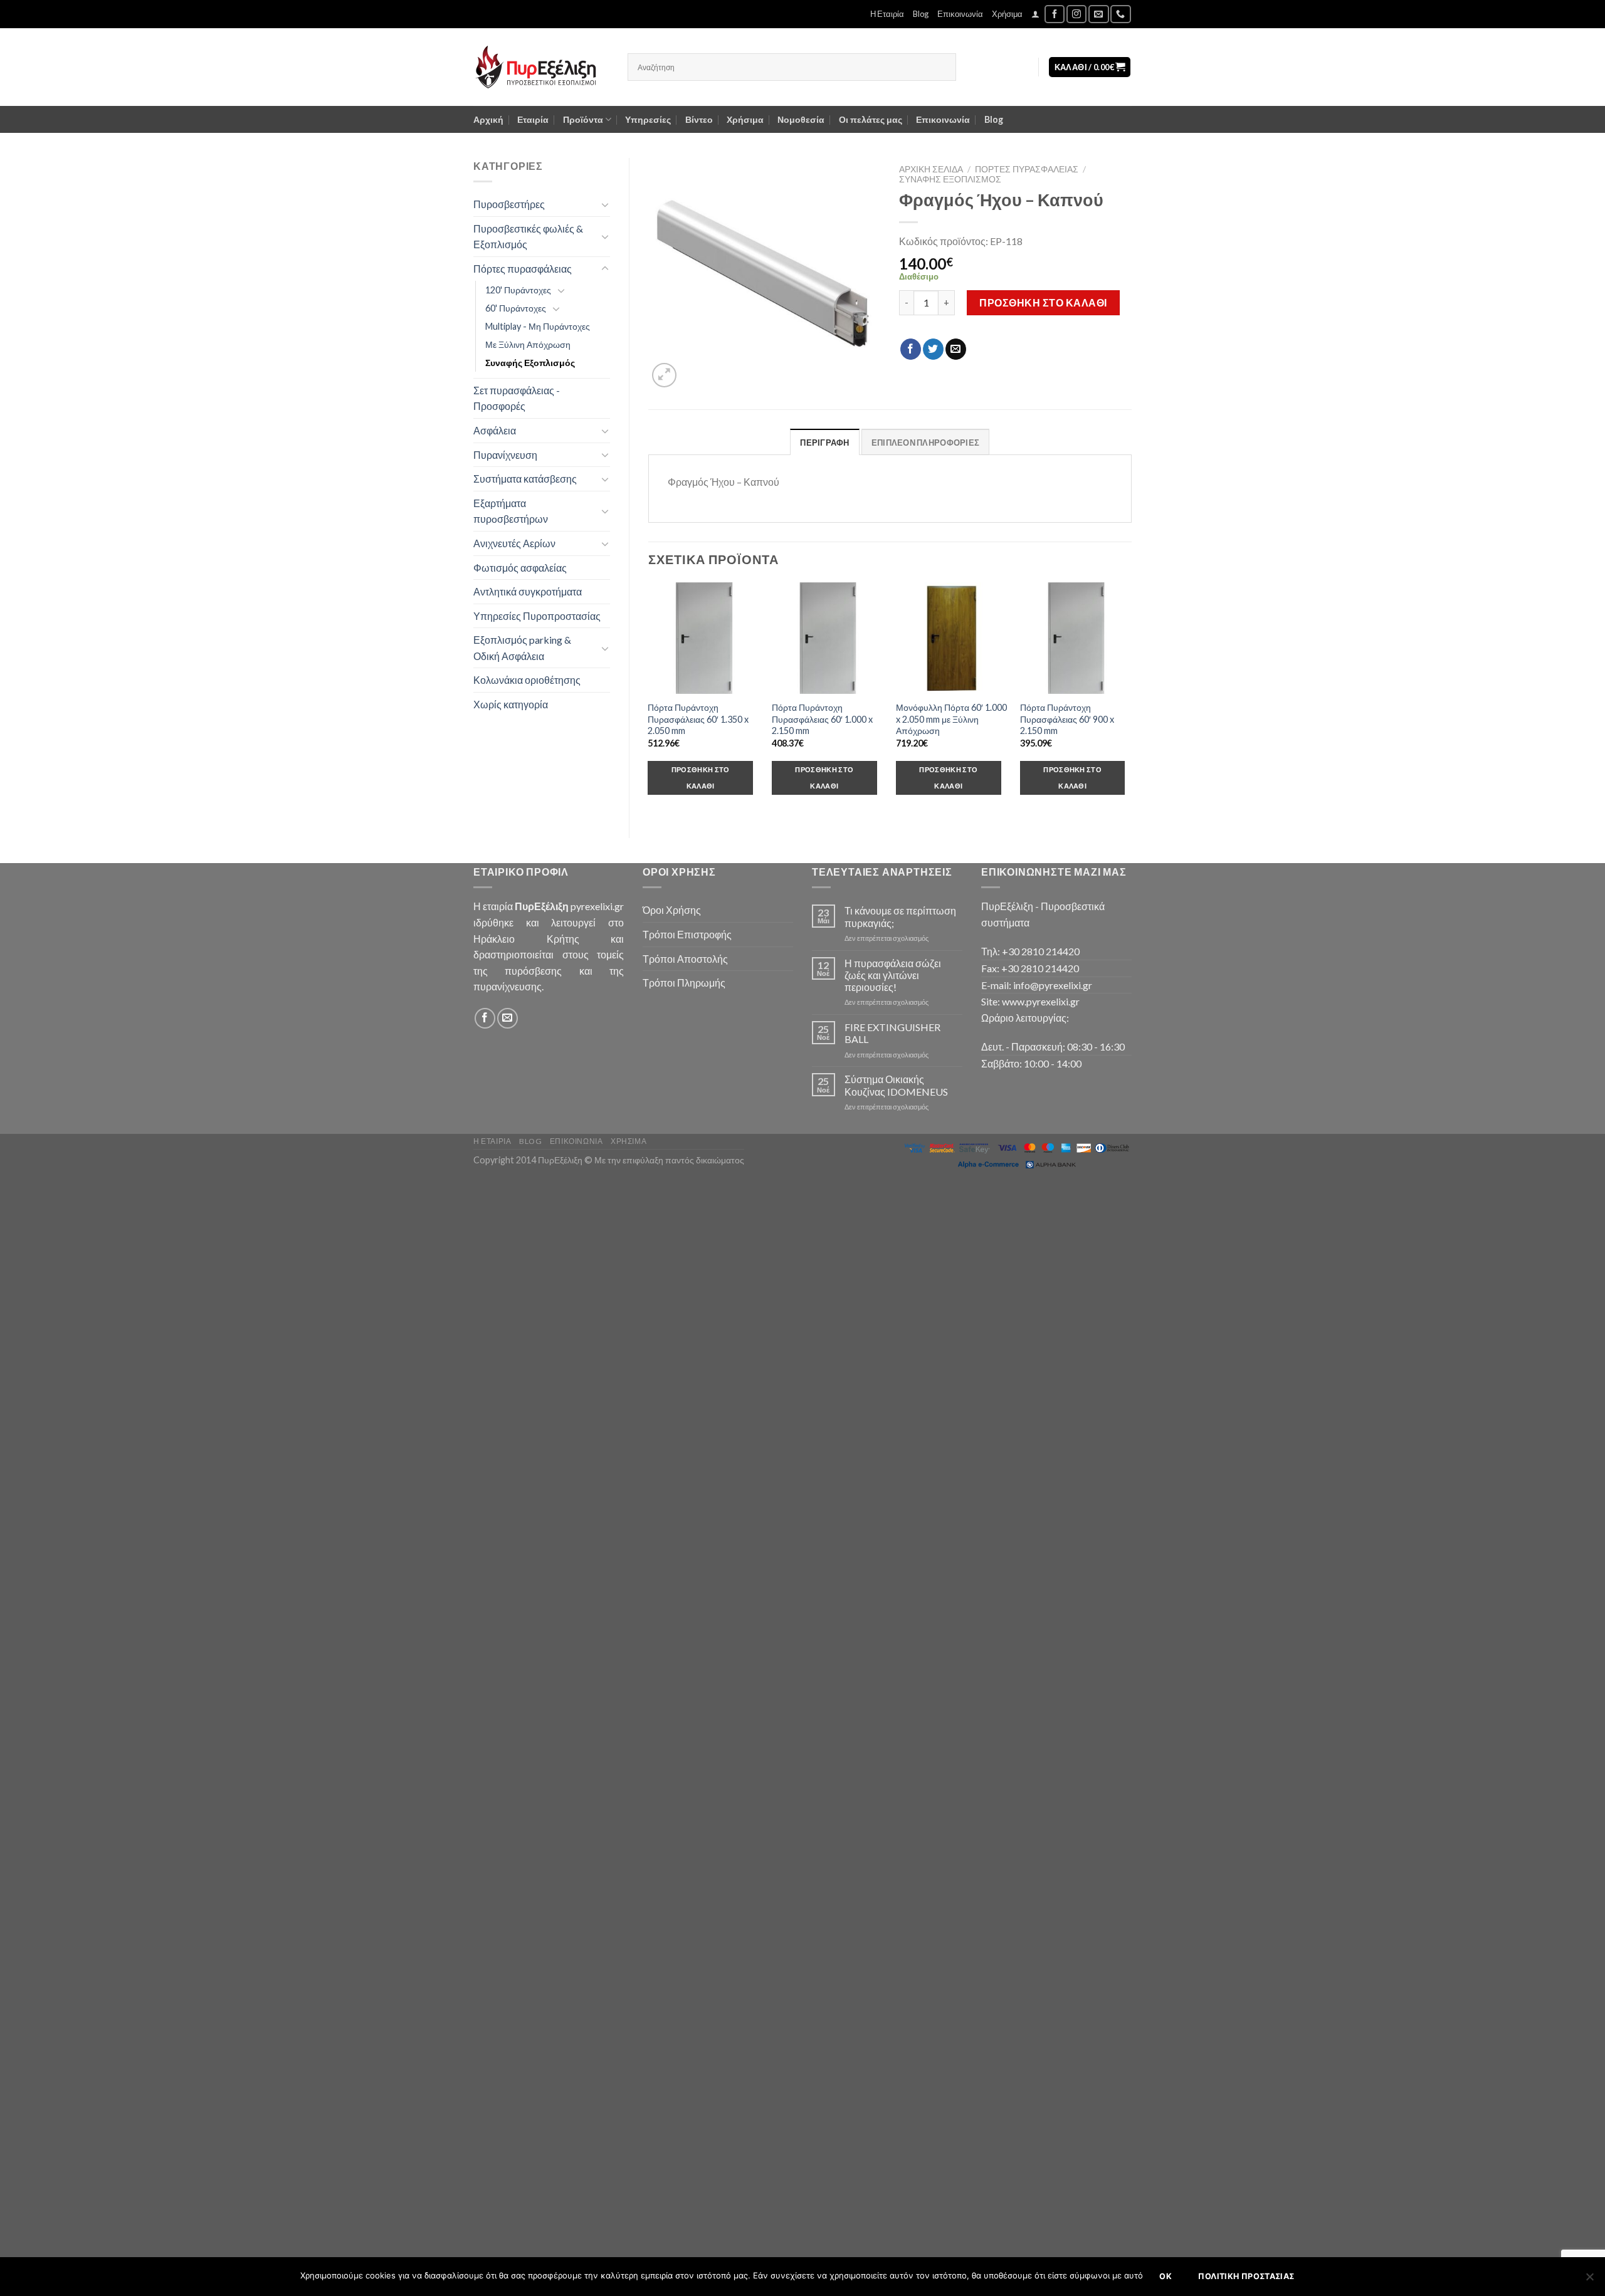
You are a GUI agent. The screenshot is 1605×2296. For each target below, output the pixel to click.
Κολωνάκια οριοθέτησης (527, 680)
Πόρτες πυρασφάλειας (523, 269)
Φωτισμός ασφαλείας (520, 568)
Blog (921, 14)
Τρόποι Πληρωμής (684, 983)
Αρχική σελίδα (931, 169)
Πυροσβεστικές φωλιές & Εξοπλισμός (528, 237)
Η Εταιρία (887, 14)
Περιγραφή (824, 443)
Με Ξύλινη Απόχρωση (528, 344)
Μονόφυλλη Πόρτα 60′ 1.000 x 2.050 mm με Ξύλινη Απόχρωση (951, 719)
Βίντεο (699, 119)
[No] (1589, 2280)
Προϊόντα (583, 119)
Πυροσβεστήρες (509, 204)
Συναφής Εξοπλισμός (530, 363)
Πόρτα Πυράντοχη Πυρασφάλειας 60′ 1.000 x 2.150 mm (822, 719)
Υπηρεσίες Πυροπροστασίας (537, 616)
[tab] (824, 442)
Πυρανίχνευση (505, 455)
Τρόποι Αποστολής (685, 959)
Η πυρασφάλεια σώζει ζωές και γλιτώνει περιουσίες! (893, 975)
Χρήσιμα (1007, 14)
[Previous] (649, 700)
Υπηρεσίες (648, 119)
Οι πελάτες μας (871, 119)
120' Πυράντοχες (518, 290)
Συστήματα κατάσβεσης (525, 479)
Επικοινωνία (960, 14)
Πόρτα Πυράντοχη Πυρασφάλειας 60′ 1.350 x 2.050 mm (698, 719)
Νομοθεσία (801, 119)
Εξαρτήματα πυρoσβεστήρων (511, 511)
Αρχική (488, 119)
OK (1166, 2276)
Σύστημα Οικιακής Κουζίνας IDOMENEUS (896, 1085)
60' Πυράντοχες (516, 308)
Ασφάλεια (495, 430)
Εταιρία (533, 119)
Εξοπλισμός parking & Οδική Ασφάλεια (522, 648)
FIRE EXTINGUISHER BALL (892, 1033)
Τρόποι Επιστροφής (687, 934)
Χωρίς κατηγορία (511, 704)
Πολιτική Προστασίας (1246, 2276)
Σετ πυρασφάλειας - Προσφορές (517, 398)
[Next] (1131, 700)
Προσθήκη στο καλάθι (1043, 302)
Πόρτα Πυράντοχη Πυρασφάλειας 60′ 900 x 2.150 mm (1067, 719)
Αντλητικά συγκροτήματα (528, 591)
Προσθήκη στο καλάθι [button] (701, 778)
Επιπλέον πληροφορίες (925, 443)
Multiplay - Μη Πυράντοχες (538, 326)
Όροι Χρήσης (672, 910)
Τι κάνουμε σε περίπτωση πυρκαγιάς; (900, 916)
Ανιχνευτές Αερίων (514, 543)
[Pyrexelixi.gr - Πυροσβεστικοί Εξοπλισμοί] (541, 67)
